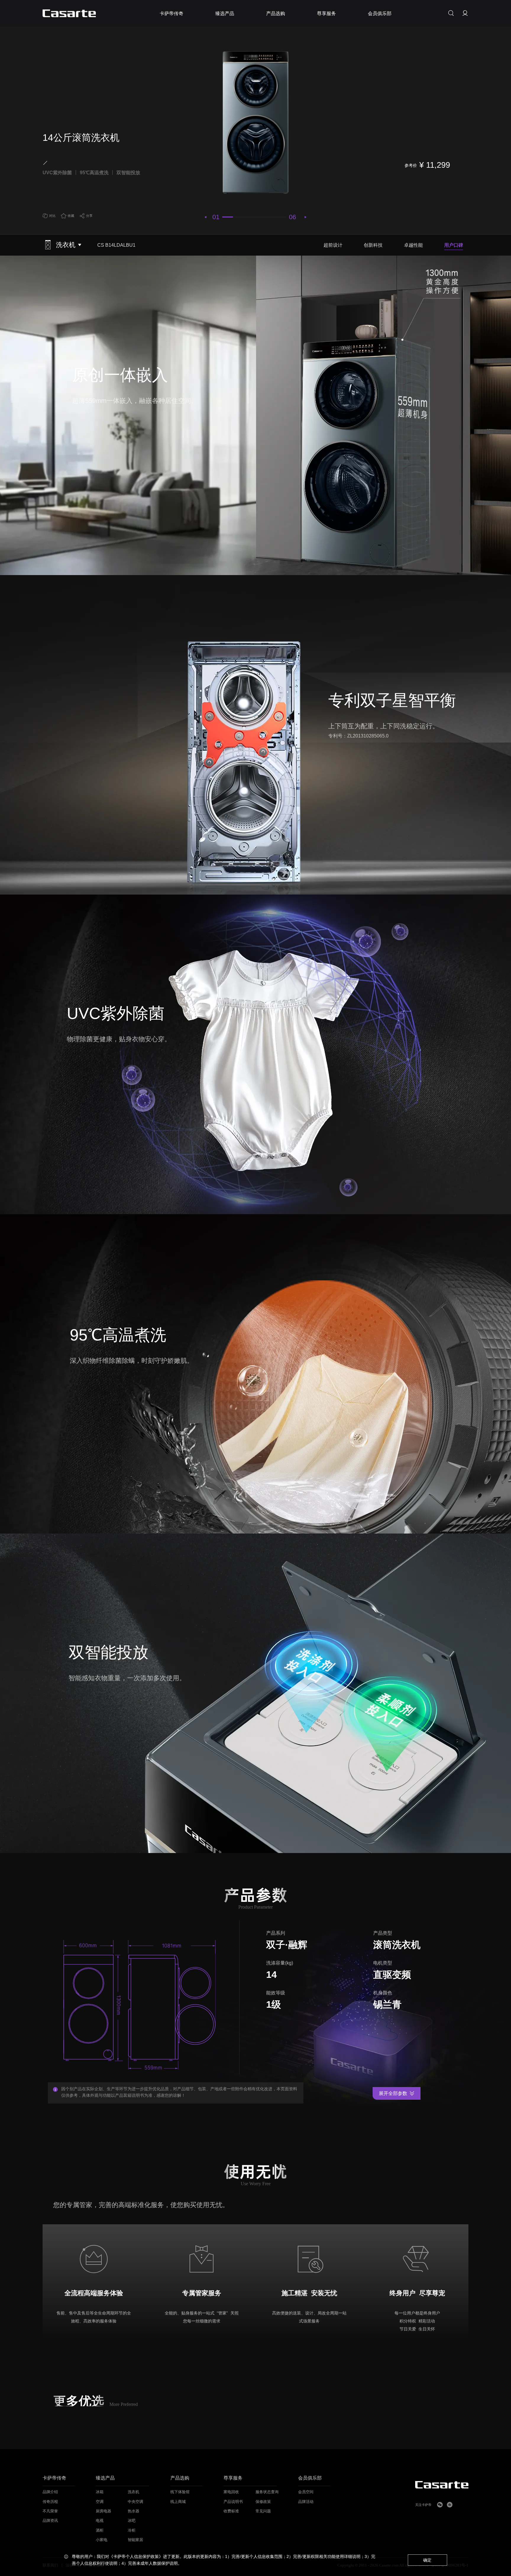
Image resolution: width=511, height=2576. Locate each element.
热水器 (134, 2511)
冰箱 (100, 2492)
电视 (100, 2521)
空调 (100, 2502)
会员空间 (306, 2492)
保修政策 (263, 2502)
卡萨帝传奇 (54, 2478)
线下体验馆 (180, 2492)
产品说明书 (233, 2502)
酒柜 (100, 2530)
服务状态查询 (267, 2492)
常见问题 (263, 2511)
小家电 (102, 2540)
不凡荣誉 (50, 2511)
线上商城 (178, 2502)
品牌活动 (306, 2502)
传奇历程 (50, 2502)
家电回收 (231, 2492)
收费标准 (231, 2511)
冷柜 (132, 2530)
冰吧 (132, 2521)
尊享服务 (233, 2478)
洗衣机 (134, 2492)
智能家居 (135, 2540)
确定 (427, 2560)
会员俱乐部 (310, 2478)
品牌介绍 (50, 2492)
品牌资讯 (50, 2521)
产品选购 (180, 2478)
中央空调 (135, 2502)
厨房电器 (104, 2511)
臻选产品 (105, 2478)
